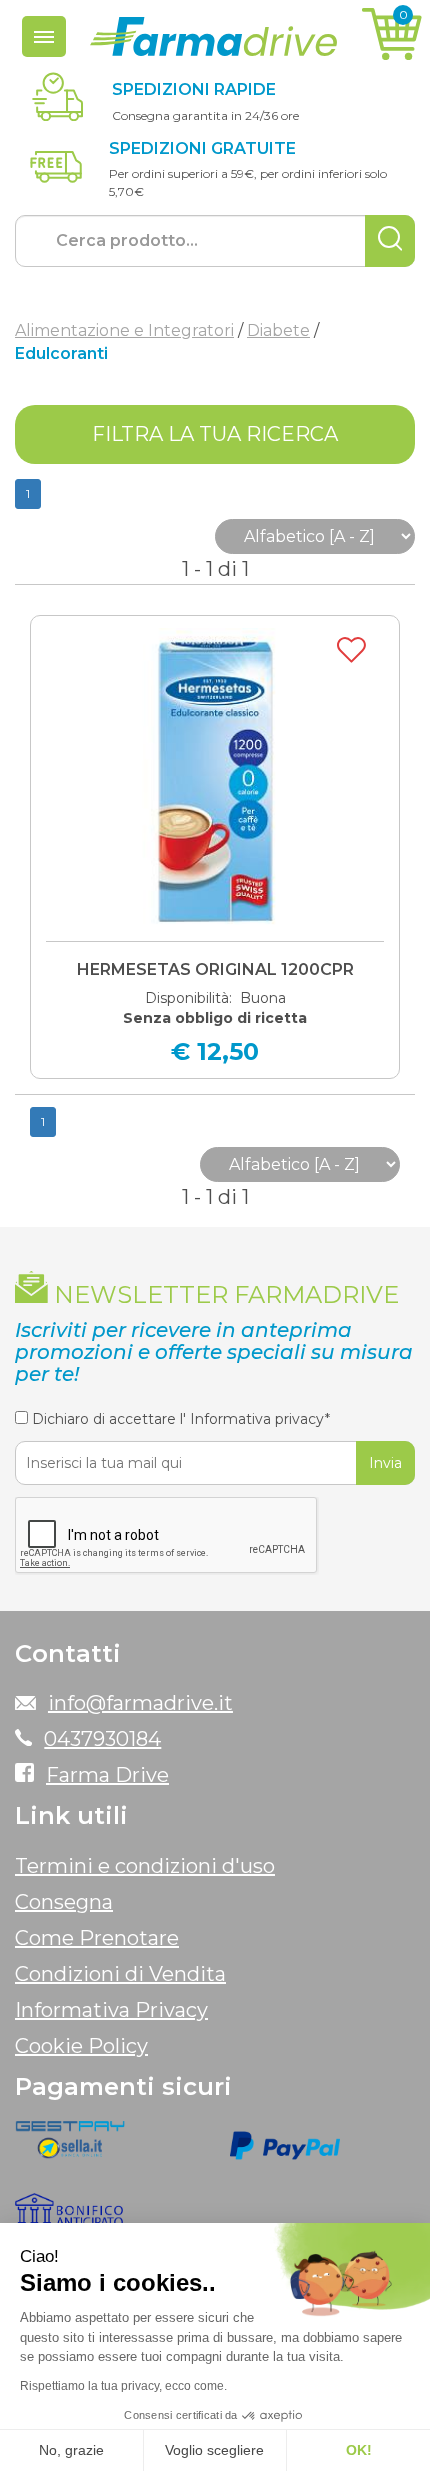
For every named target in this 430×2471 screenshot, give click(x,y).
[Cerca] (390, 241)
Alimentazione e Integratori (124, 330)
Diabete (278, 330)
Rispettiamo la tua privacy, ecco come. (123, 2386)
